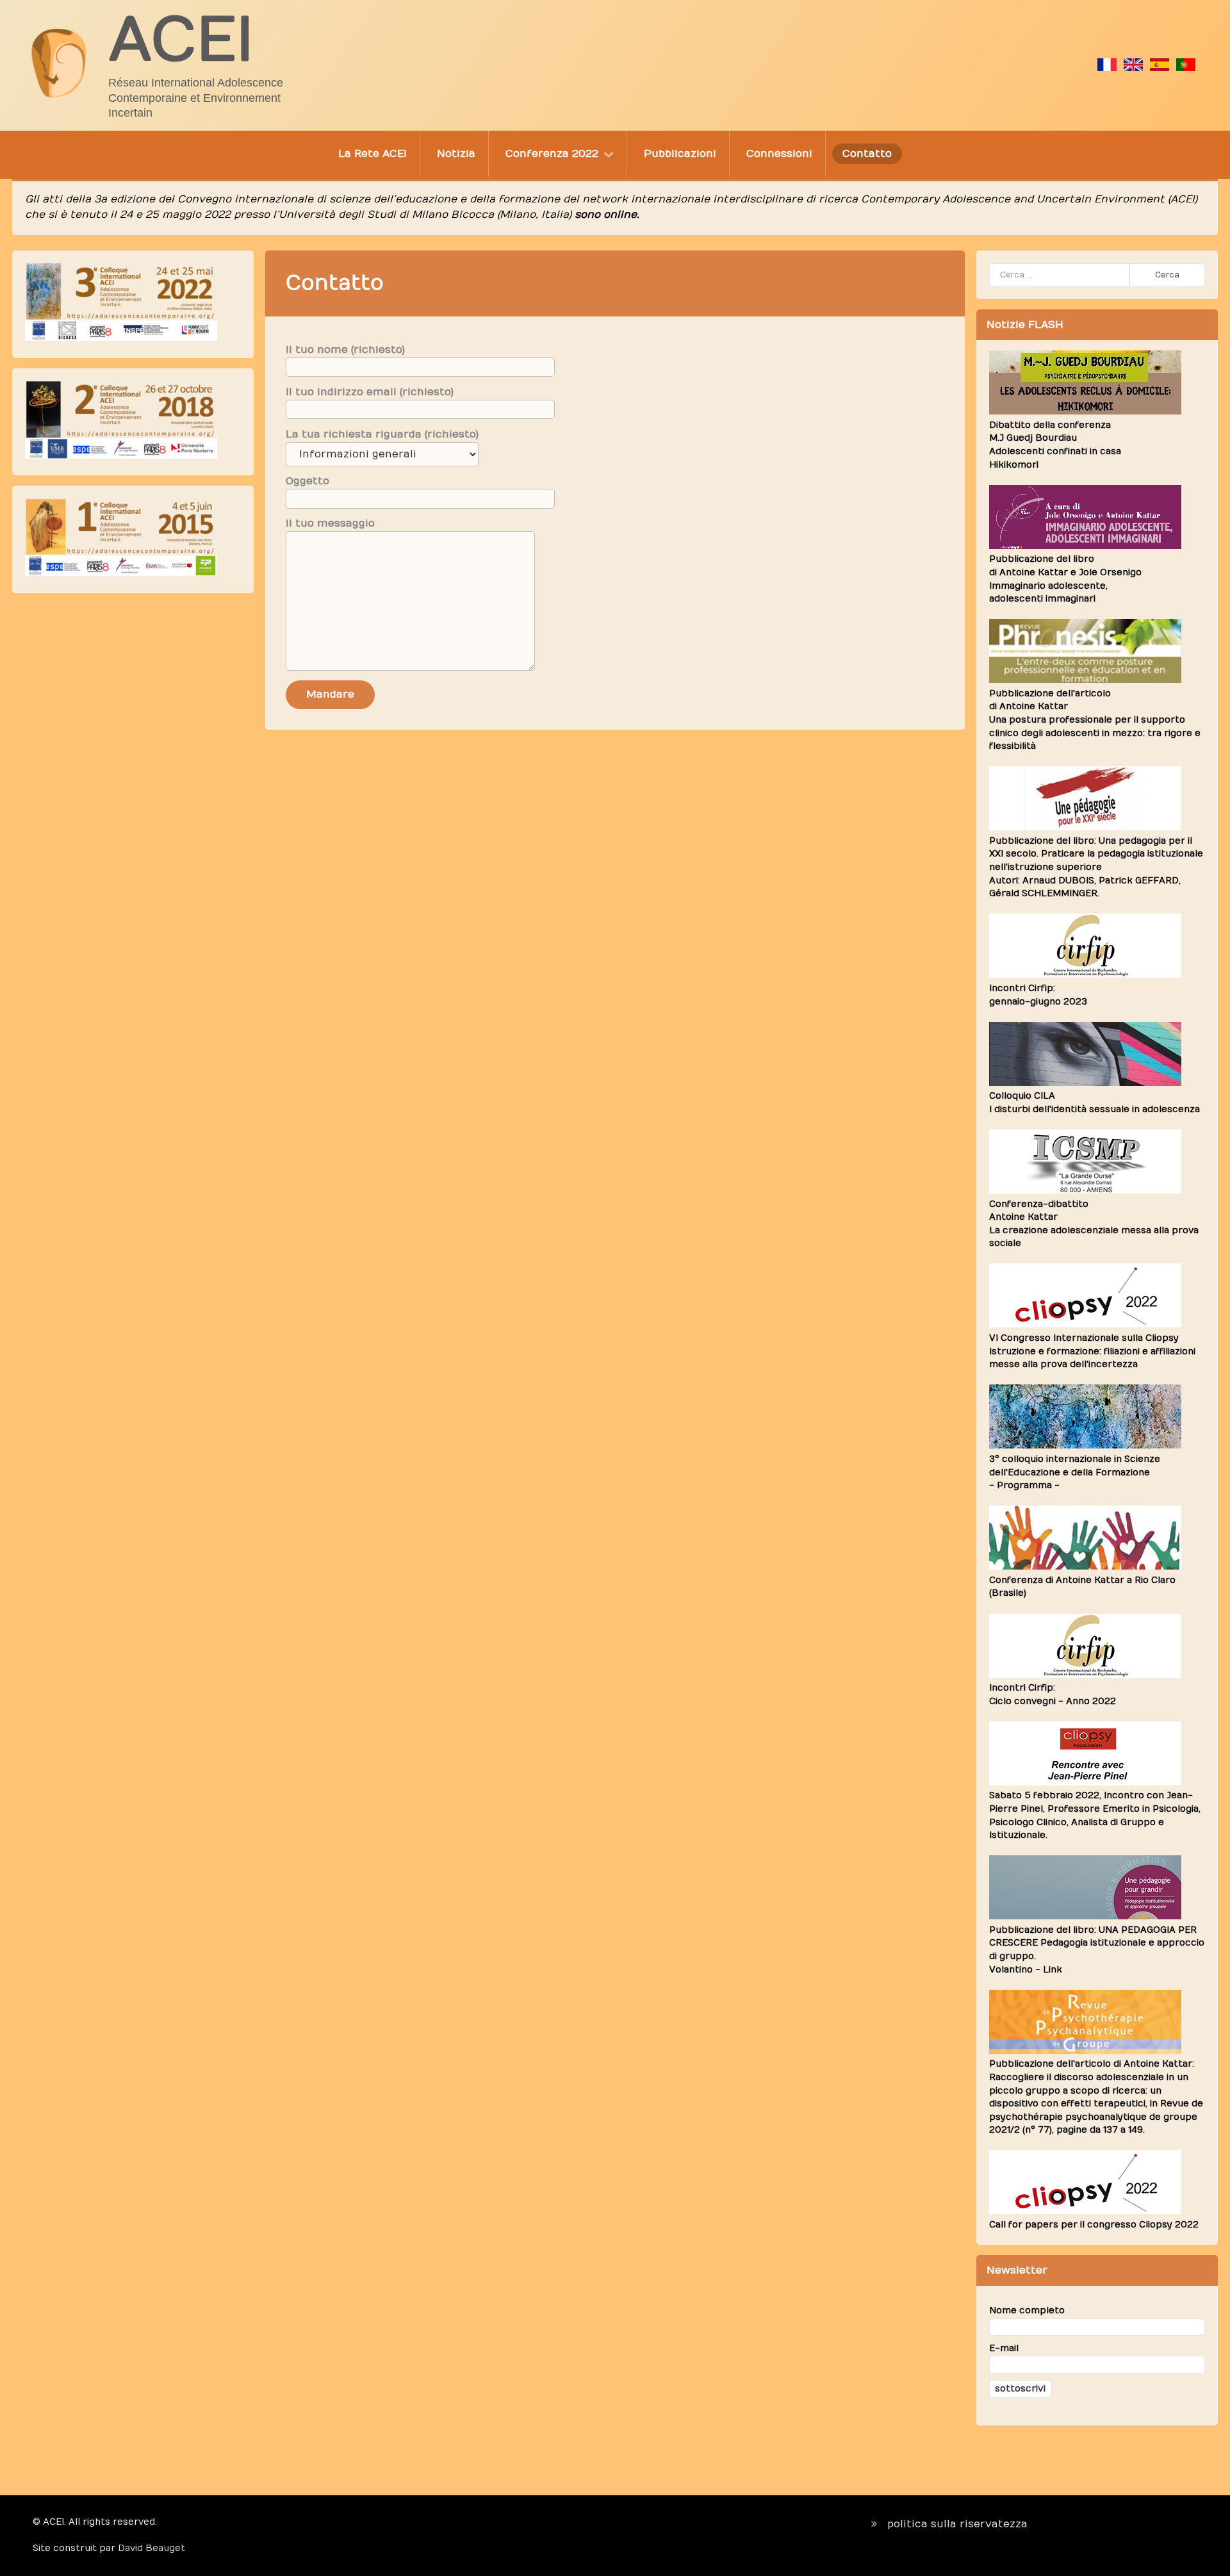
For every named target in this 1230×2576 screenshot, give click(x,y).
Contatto (867, 154)
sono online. (607, 215)
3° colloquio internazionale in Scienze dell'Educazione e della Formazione (1075, 1466)
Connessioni (779, 154)
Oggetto (307, 481)
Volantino (1011, 1970)
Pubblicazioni (680, 154)
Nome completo (1027, 2311)
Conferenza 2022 (552, 154)
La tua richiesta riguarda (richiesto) (382, 434)
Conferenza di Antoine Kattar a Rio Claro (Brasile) (1082, 1587)
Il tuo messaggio (330, 523)
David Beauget (152, 2548)
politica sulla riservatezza (957, 2524)
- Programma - (1024, 1486)
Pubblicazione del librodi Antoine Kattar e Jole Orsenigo (1065, 579)
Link (1053, 1970)
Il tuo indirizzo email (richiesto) (370, 392)
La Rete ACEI (373, 154)
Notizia (456, 154)
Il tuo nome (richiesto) (345, 350)
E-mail (1004, 2349)
